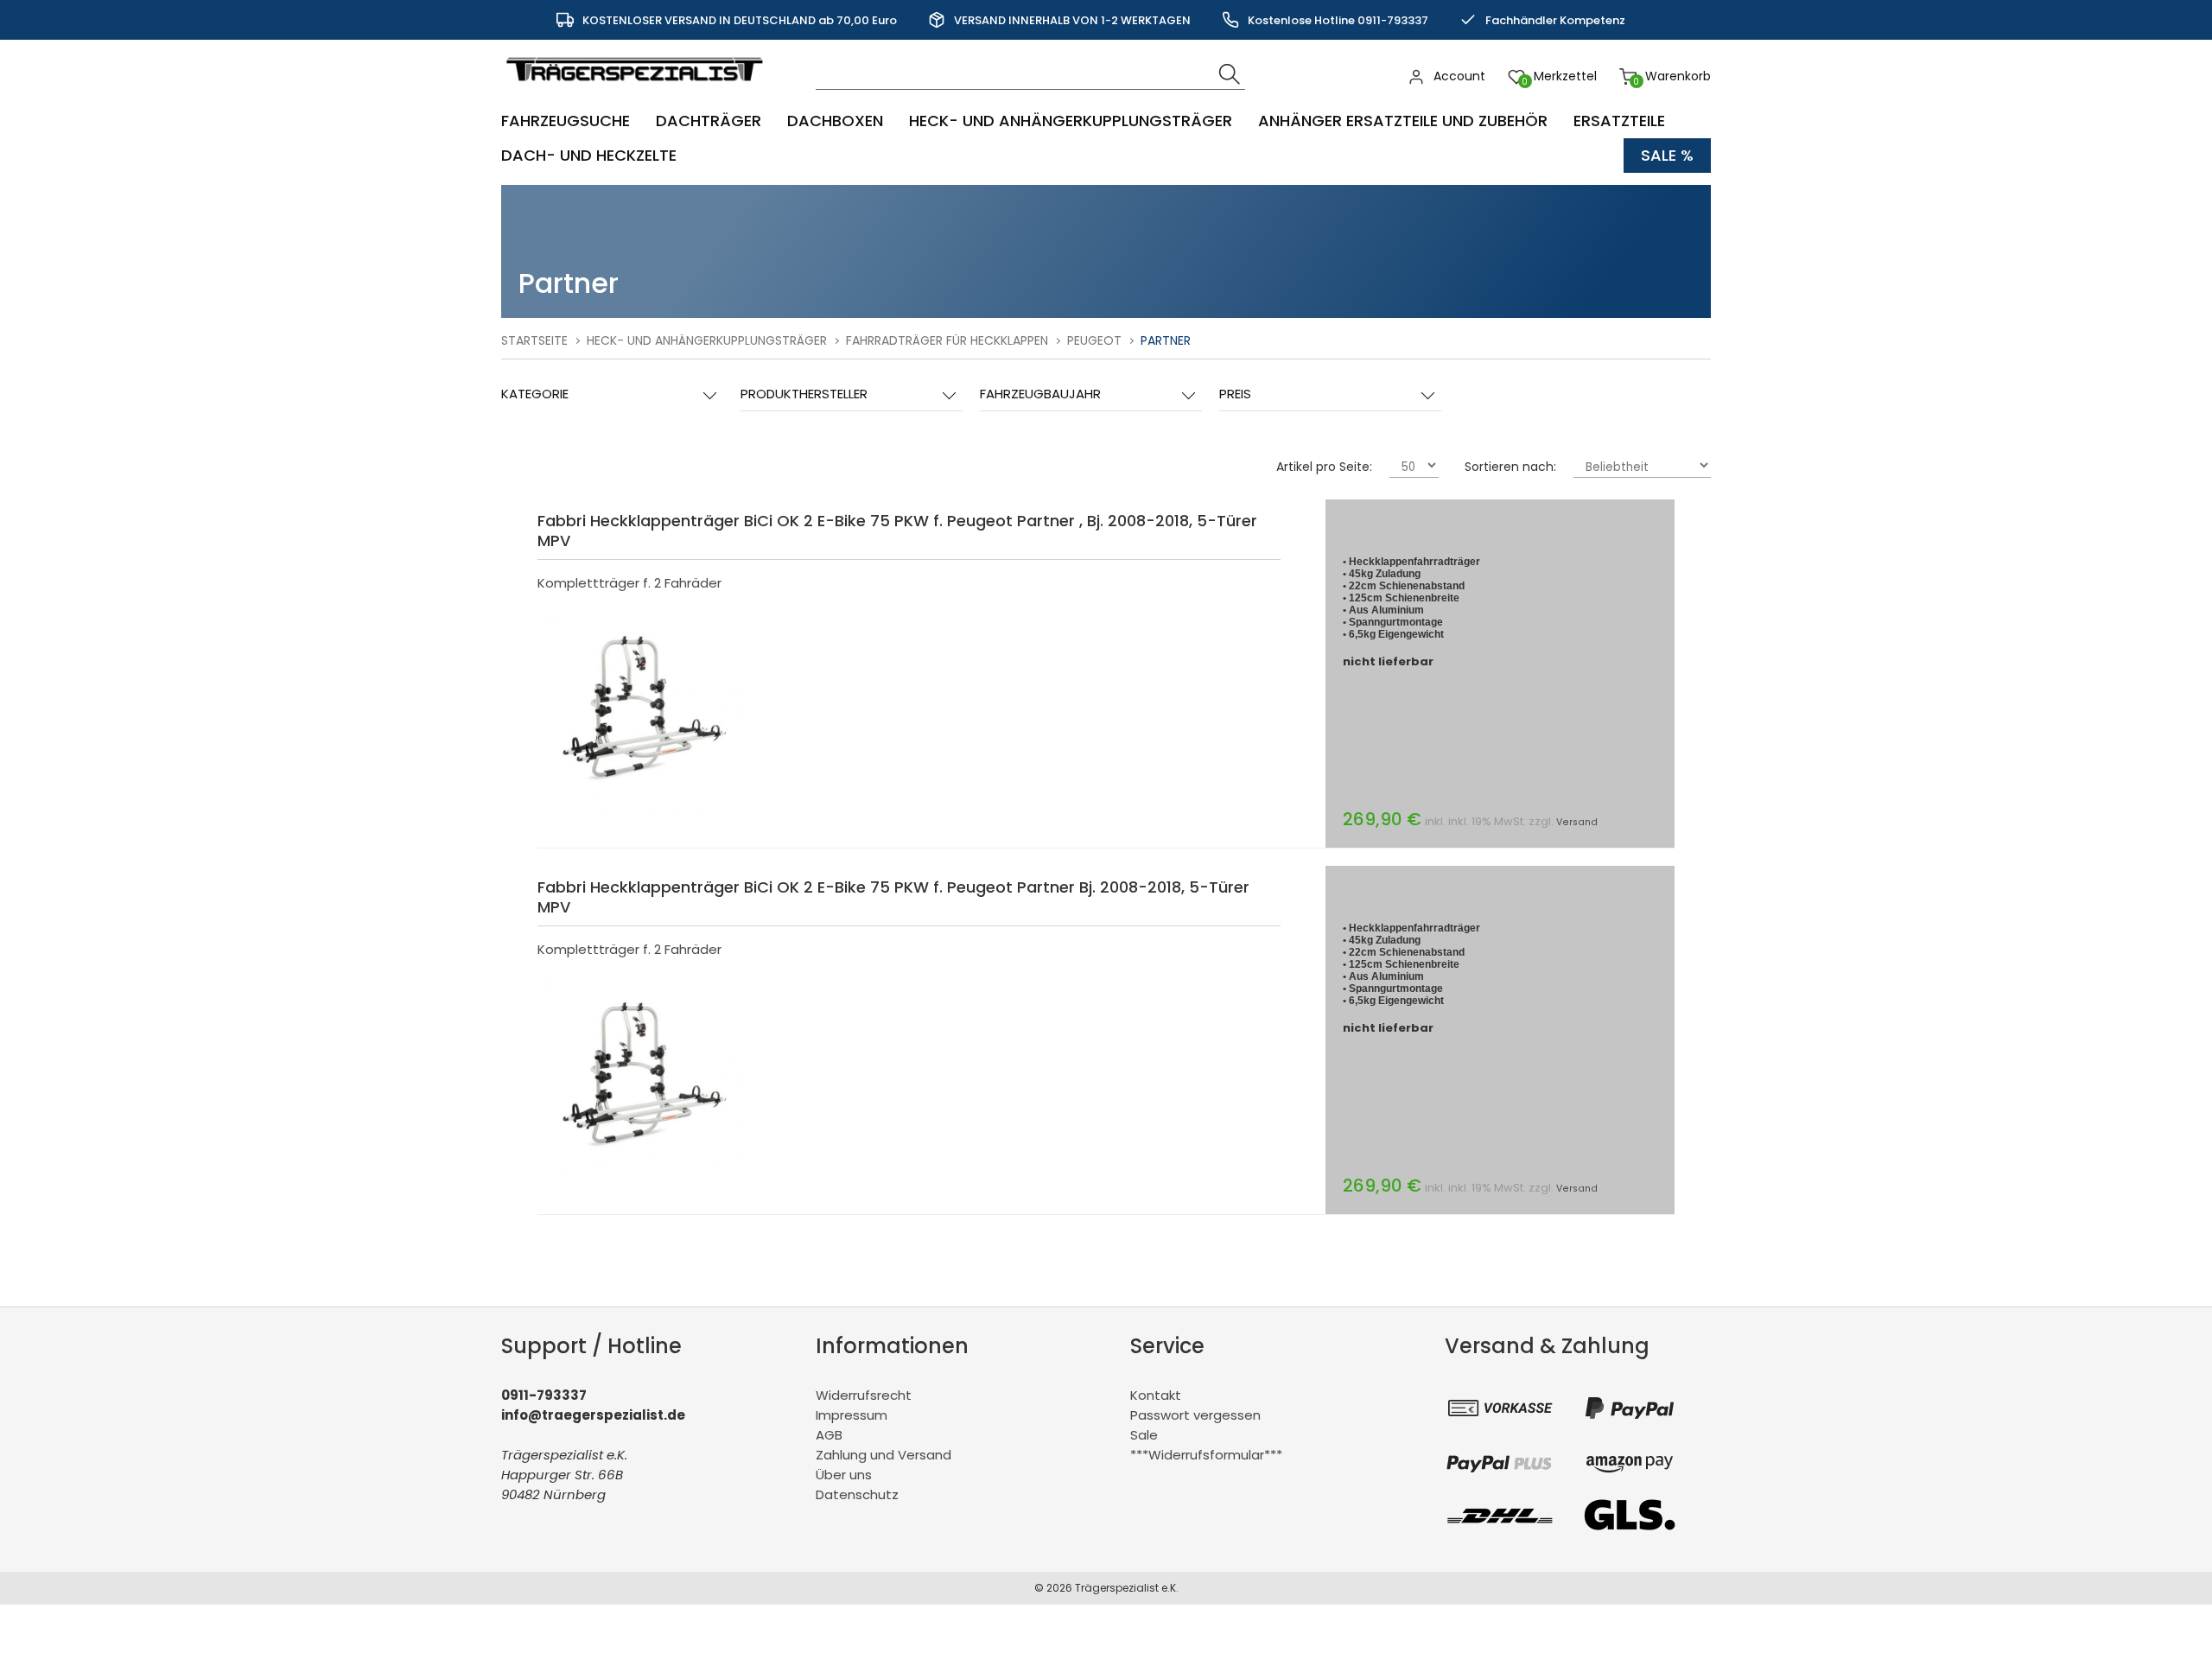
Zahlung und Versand (884, 1455)
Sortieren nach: (1510, 467)
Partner (1166, 340)
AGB (829, 1435)
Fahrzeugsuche (566, 121)
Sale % (1667, 155)
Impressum (852, 1415)
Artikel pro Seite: (1324, 467)
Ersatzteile (1619, 121)
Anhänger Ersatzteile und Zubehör (1403, 121)
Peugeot (1094, 340)
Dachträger (709, 121)
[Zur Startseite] (639, 90)
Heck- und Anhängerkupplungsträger (1071, 121)
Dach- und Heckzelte (589, 155)
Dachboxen (835, 121)
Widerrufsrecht (864, 1395)
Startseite (534, 340)
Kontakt (1156, 1395)
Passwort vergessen (1195, 1415)
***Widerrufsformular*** (1206, 1455)
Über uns (844, 1475)
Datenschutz (857, 1494)
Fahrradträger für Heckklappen (947, 340)
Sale (1144, 1435)
